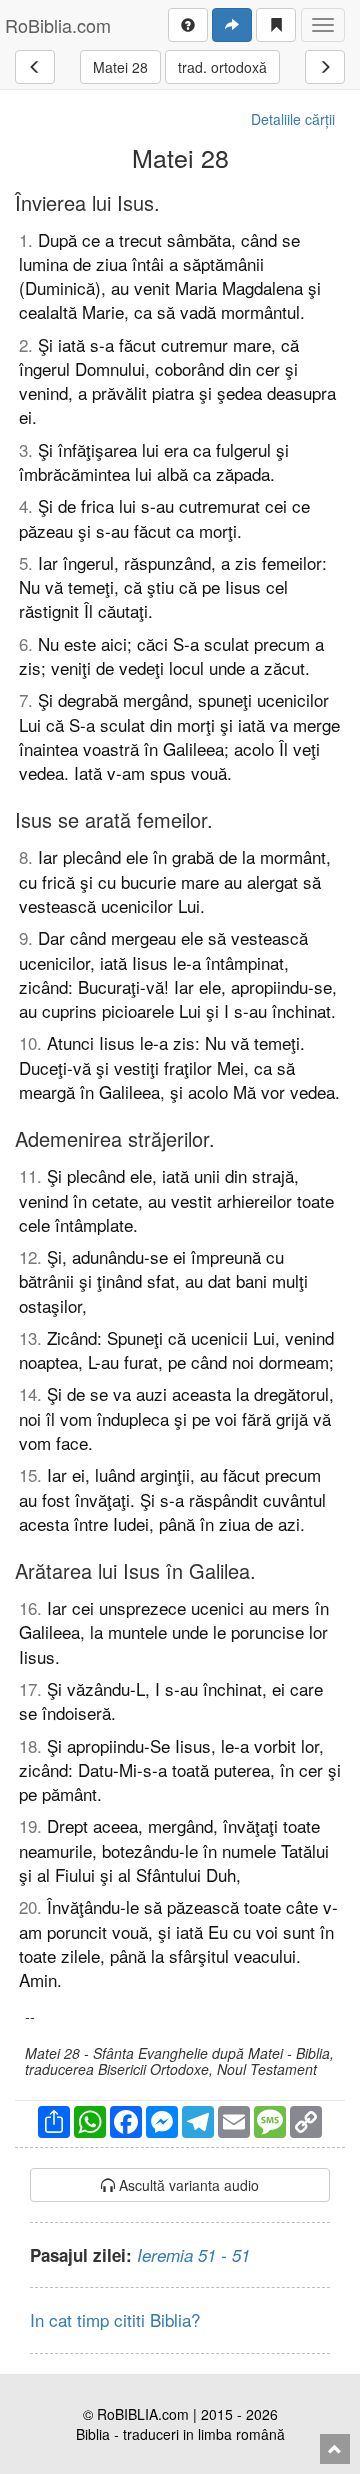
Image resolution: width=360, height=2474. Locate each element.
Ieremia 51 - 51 (193, 2255)
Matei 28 (120, 67)
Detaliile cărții (293, 119)
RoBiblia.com (58, 25)
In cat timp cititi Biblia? (115, 2319)
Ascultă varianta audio (187, 2185)
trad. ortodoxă (222, 67)
